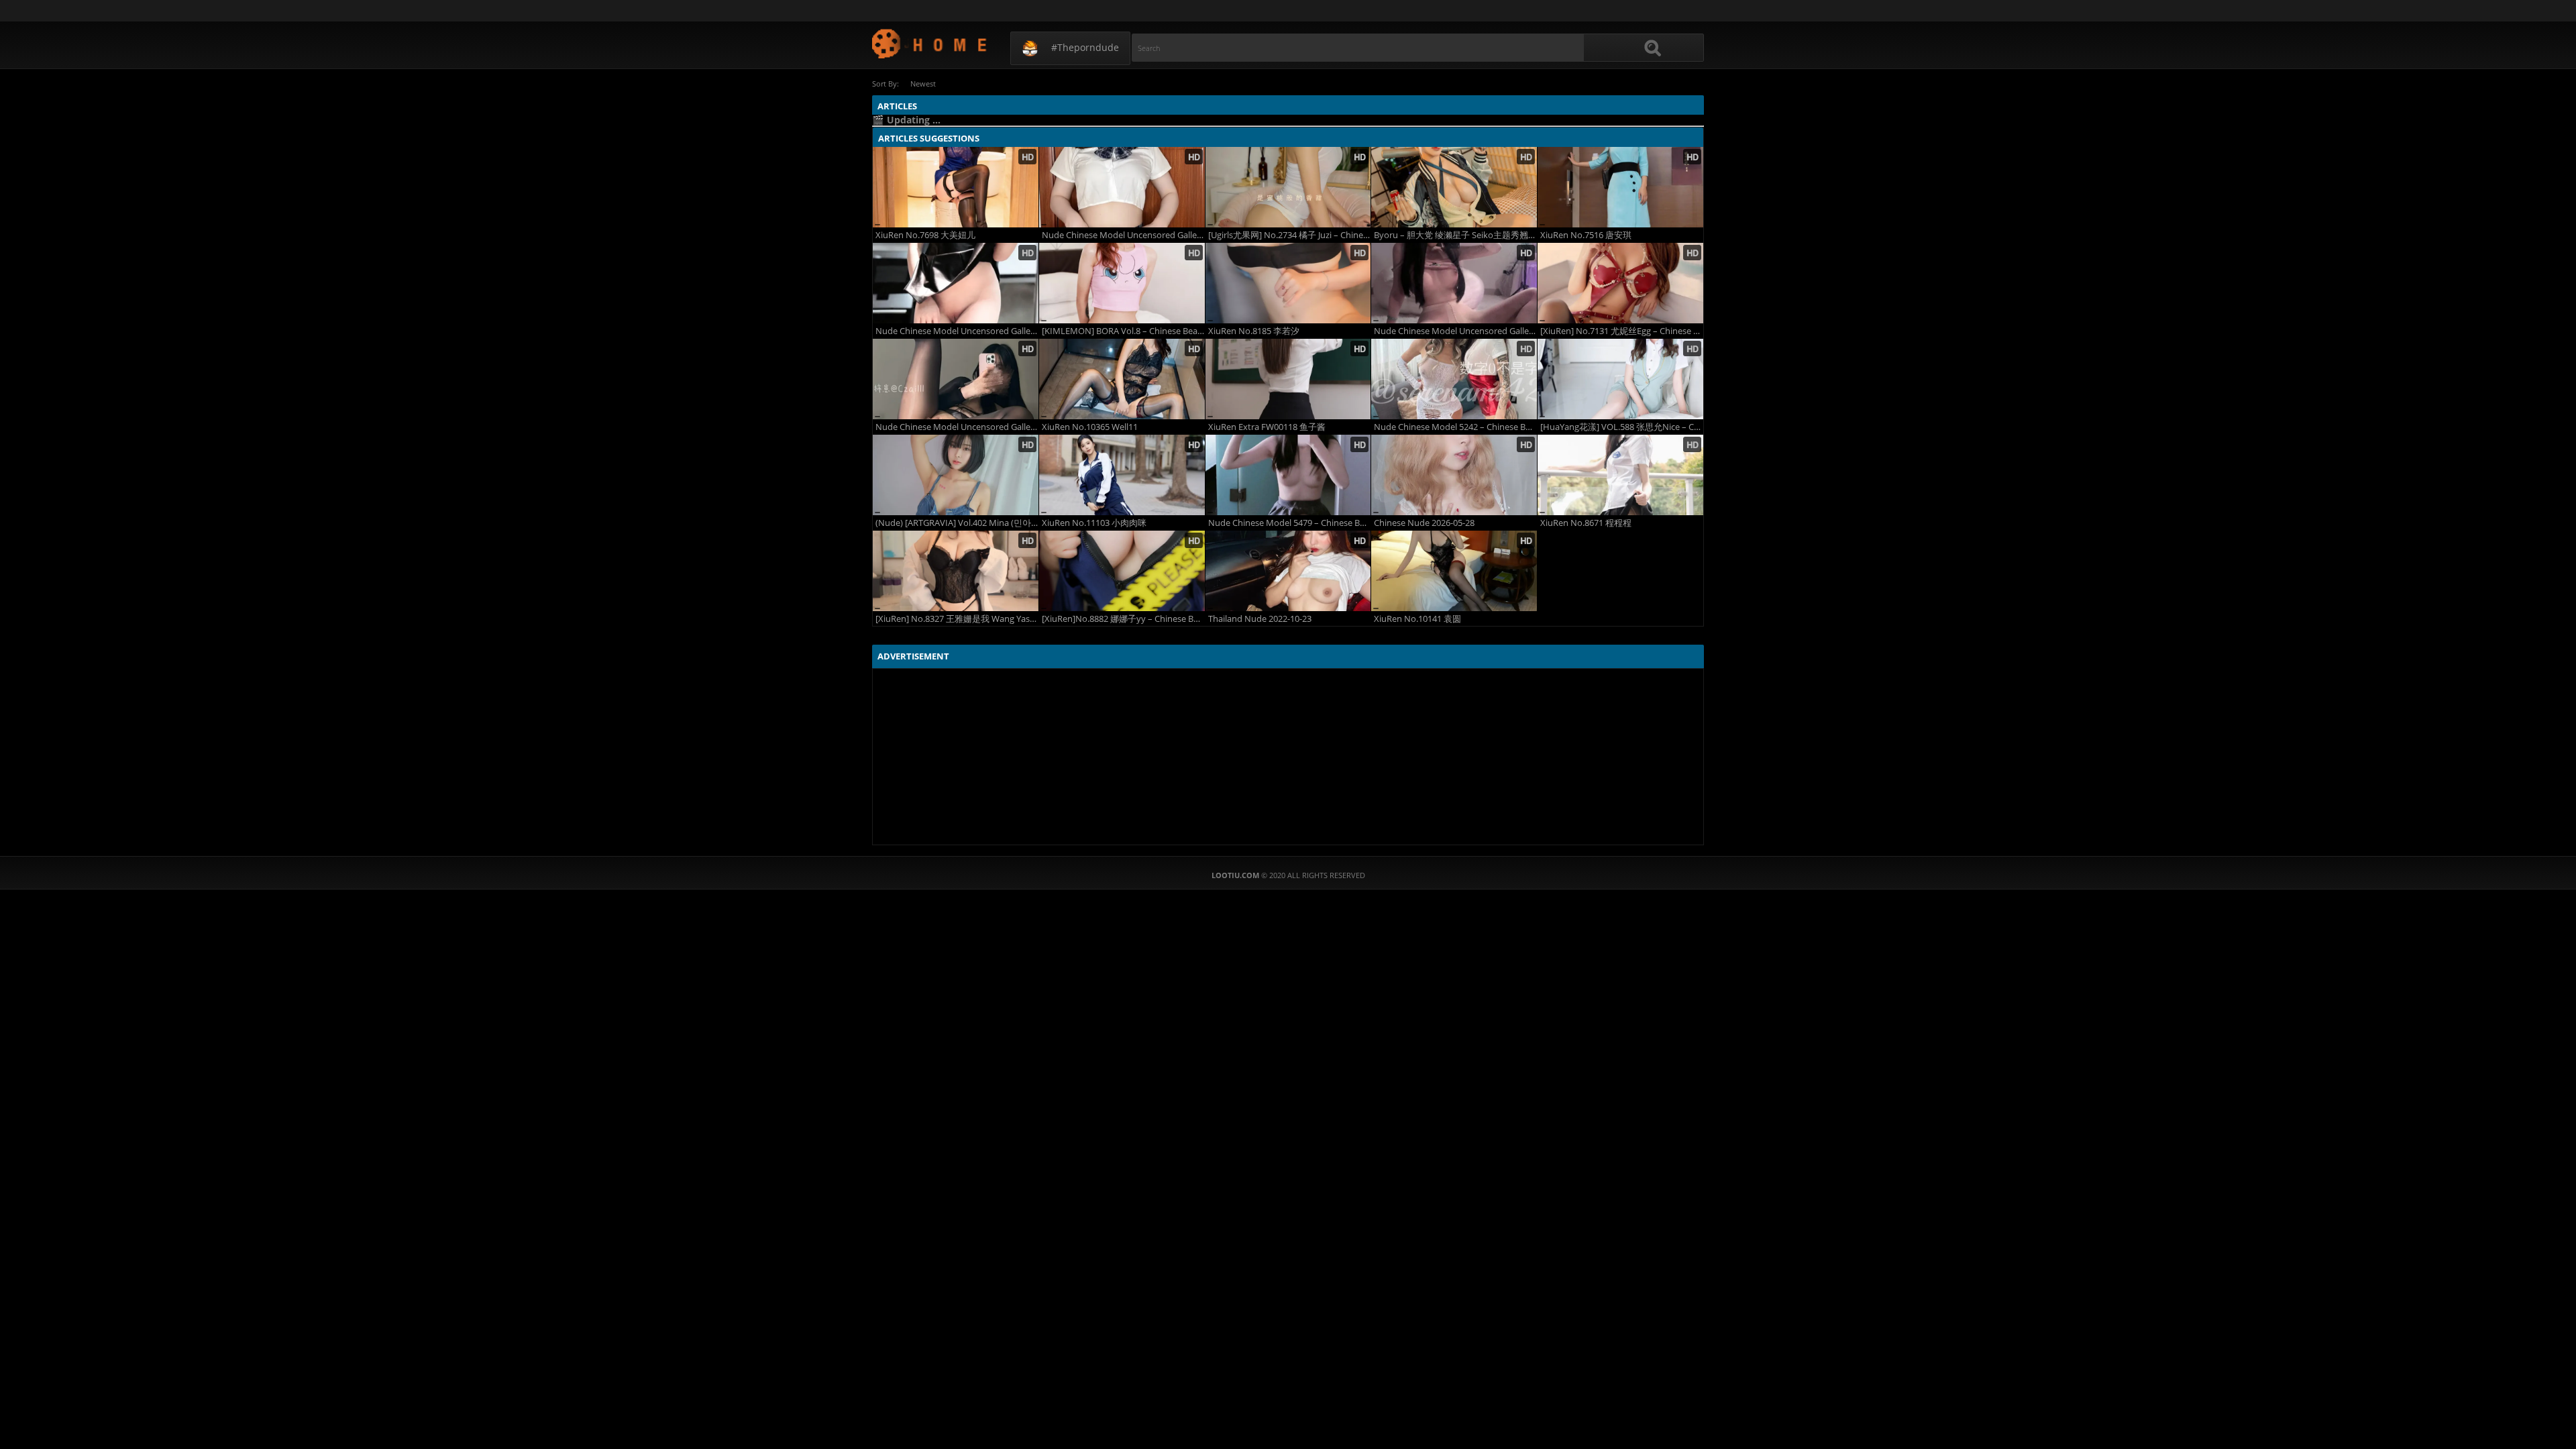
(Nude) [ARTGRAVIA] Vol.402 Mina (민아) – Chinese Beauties (957, 523)
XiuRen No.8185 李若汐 (1254, 331)
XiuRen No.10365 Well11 (1090, 427)
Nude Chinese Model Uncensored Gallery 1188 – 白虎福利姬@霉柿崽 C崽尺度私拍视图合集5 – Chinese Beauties (957, 427)
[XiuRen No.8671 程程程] (1620, 475)
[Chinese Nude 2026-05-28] (1454, 475)
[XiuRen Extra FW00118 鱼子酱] (1288, 379)
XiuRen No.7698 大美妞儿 (925, 235)
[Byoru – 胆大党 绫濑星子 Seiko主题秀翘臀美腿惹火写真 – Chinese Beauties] (1454, 187)
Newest (923, 84)
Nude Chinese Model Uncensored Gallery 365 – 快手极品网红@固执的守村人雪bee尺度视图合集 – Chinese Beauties (1123, 235)
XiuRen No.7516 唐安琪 (1586, 235)
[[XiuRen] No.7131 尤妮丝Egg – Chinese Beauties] (1620, 283)
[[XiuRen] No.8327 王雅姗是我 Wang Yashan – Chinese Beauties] (956, 571)
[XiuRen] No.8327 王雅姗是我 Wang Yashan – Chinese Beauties (957, 619)
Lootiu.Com (930, 43)
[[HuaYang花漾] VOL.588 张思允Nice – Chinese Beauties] (1620, 379)
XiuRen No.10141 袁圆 (1417, 619)
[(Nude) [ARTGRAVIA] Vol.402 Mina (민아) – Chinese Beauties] (956, 475)
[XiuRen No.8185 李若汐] (1288, 283)
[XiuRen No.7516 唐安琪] (1620, 187)
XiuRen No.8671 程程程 (1586, 523)
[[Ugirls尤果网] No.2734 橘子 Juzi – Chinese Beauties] (1288, 187)
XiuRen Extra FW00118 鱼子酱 (1267, 427)
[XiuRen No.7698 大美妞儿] (956, 187)
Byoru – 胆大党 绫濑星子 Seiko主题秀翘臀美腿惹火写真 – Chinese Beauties (1455, 235)
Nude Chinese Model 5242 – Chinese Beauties (1455, 427)
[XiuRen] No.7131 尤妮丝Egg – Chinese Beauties (1622, 331)
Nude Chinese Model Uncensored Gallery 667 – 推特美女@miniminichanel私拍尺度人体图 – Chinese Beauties (957, 331)
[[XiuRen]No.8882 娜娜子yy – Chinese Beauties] (1122, 571)
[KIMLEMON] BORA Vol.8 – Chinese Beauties (1123, 331)
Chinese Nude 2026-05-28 (1424, 523)
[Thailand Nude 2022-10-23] (1288, 571)
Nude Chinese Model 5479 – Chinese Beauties (1290, 523)
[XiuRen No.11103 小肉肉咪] (1122, 475)
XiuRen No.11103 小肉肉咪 (1094, 523)
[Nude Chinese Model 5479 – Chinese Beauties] (1288, 475)
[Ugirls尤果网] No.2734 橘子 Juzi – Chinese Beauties (1290, 235)
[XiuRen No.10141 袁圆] (1454, 571)
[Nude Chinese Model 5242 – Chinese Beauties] (1454, 379)
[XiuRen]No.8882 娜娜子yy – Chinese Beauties (1123, 619)
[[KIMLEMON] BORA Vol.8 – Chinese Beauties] (1122, 283)
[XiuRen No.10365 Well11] (1122, 379)
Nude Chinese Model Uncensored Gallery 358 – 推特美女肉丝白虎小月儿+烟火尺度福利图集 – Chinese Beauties (1455, 331)
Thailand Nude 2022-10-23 (1260, 619)
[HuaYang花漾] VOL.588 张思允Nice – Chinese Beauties (1622, 427)
